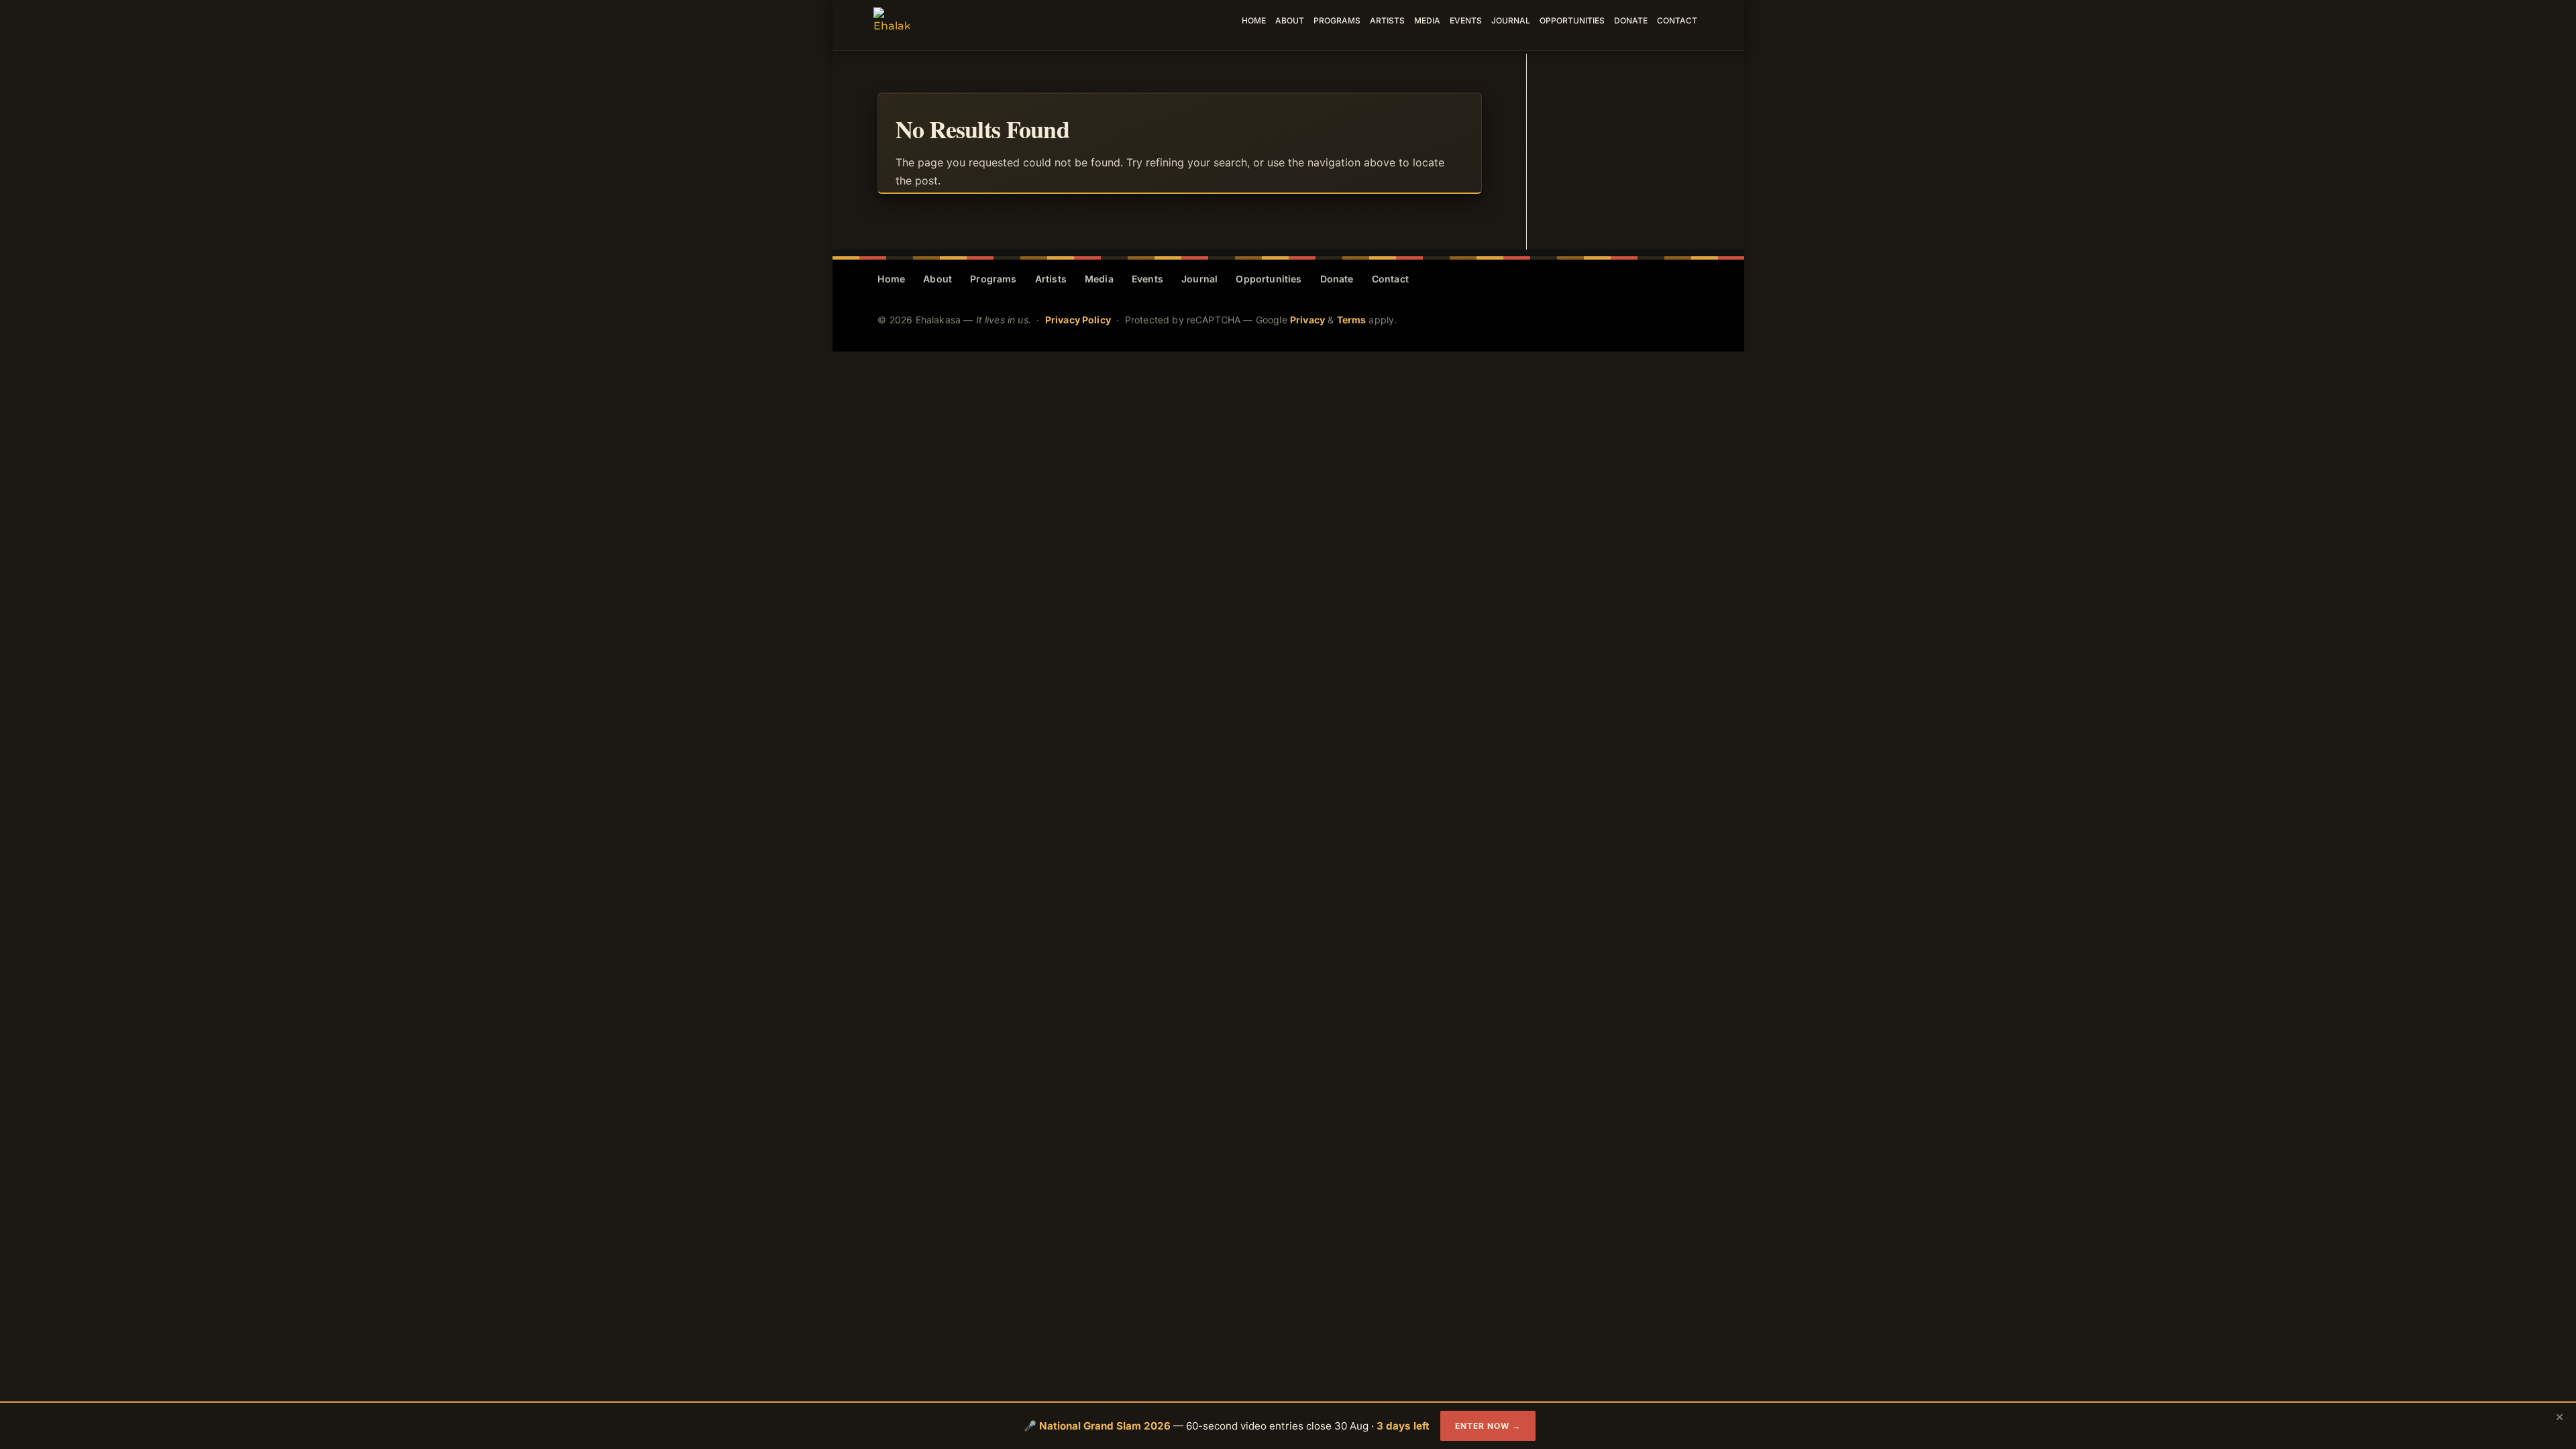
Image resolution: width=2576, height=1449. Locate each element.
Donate (1631, 21)
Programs (1337, 21)
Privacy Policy (1078, 320)
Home (1254, 21)
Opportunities (1572, 21)
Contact (1677, 21)
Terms (1352, 320)
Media (1427, 21)
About (1290, 21)
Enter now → (1488, 1426)
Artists (1387, 21)
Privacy (1307, 320)
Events (1466, 21)
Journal (1511, 21)
